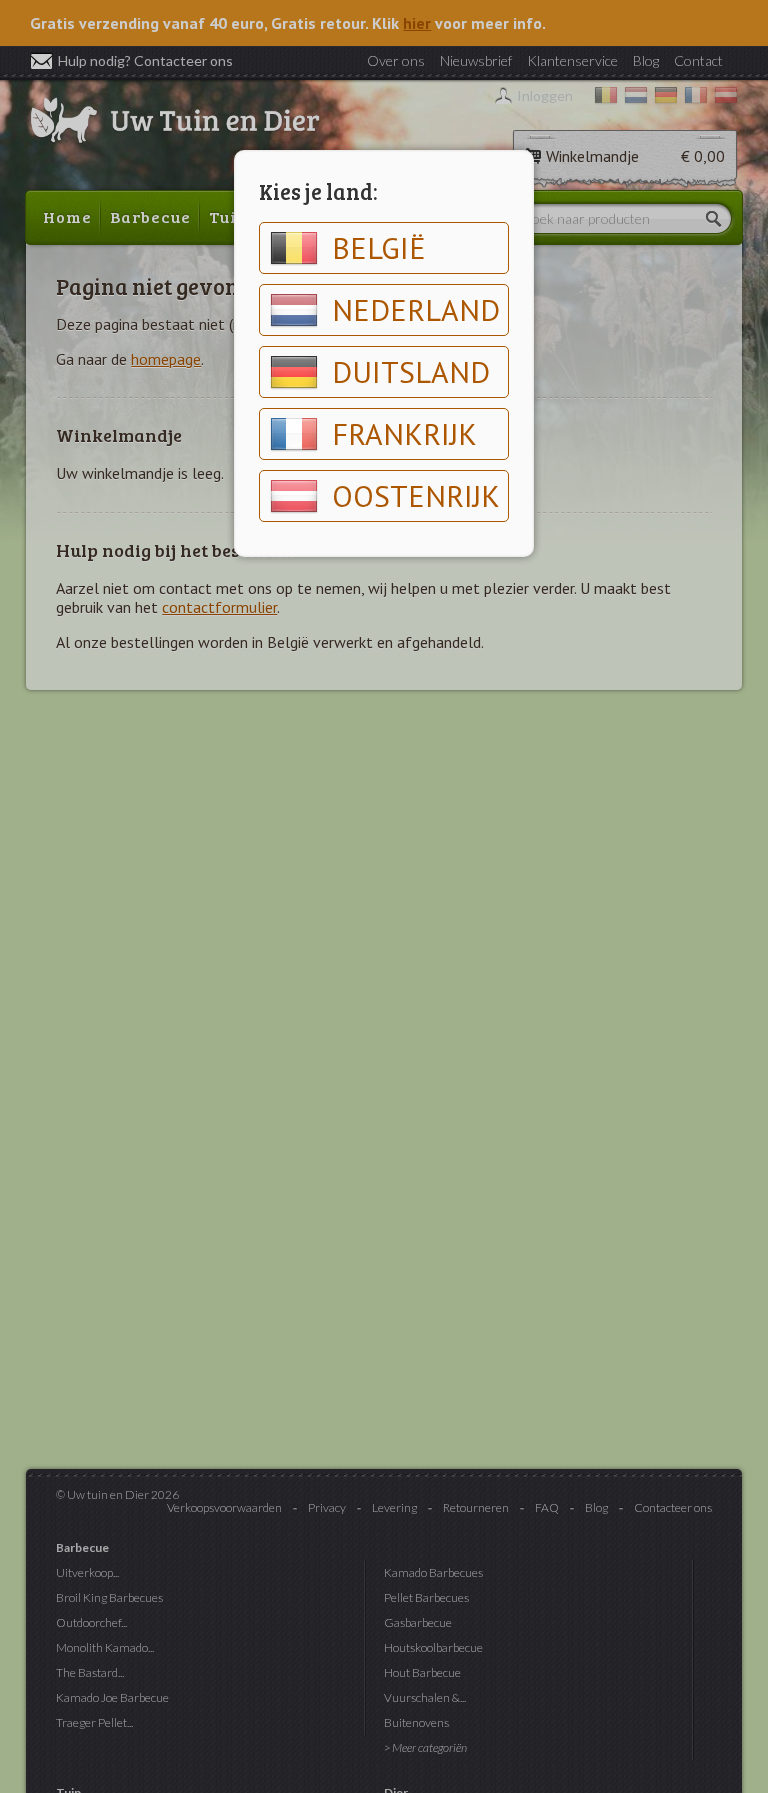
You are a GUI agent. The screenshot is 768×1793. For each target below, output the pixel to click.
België (379, 247)
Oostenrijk (416, 495)
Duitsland (411, 371)
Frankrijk (404, 433)
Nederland (416, 309)
